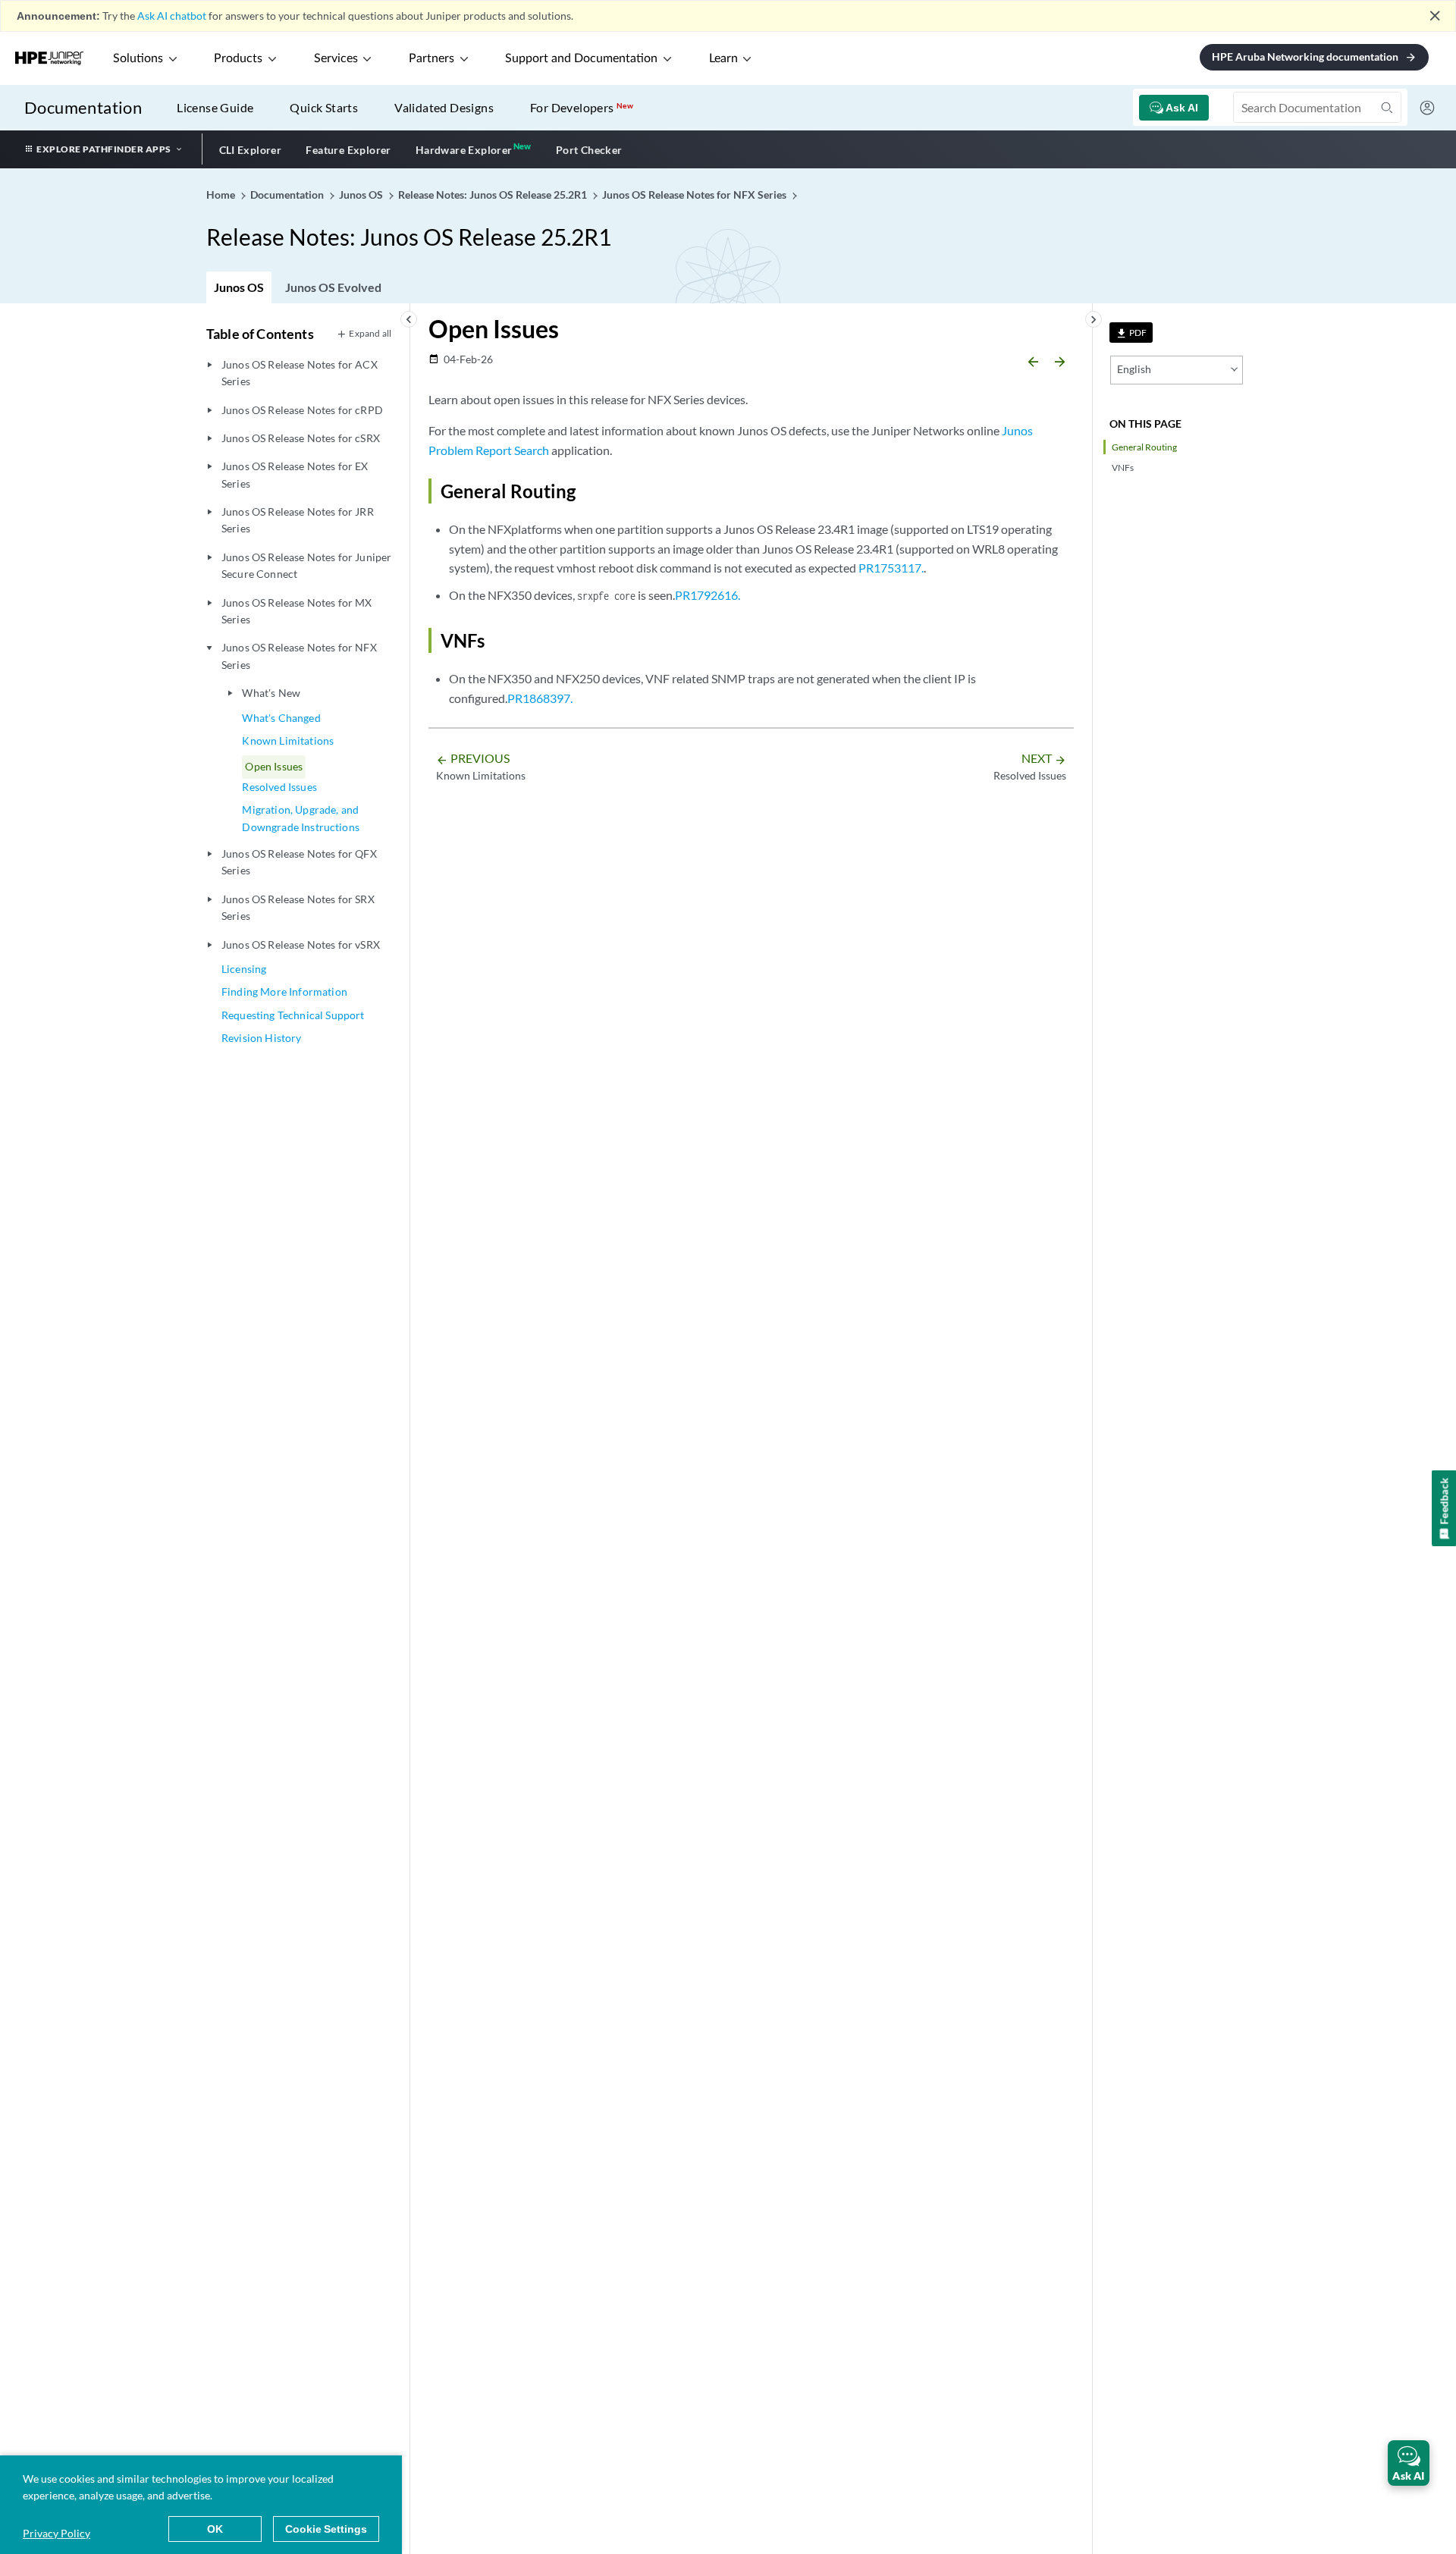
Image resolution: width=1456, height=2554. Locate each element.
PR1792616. (708, 595)
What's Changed (281, 718)
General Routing (1144, 447)
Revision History (262, 1038)
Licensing (244, 969)
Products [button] (238, 58)
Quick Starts (324, 107)
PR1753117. (891, 568)
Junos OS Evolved (333, 287)
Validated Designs (444, 107)
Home (222, 195)
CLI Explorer (251, 150)
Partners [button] (431, 58)
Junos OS (239, 287)
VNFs (1123, 468)
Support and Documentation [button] (581, 58)
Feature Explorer (348, 150)
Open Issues (274, 766)
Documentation (83, 107)
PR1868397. (540, 698)
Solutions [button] (138, 58)
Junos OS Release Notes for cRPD (302, 410)
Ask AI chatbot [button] (172, 16)
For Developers (582, 107)
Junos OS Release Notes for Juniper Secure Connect (306, 565)
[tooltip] (1131, 333)
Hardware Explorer (464, 150)
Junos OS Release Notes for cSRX (301, 438)
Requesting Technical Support (293, 1015)
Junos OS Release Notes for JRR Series (298, 520)
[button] (1409, 2463)
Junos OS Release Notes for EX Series (295, 474)
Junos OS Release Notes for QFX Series (299, 862)
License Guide (215, 107)
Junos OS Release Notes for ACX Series (300, 373)
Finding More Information (284, 991)
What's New (271, 693)
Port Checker (589, 150)
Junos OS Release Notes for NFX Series (299, 656)
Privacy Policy (56, 2533)
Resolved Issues (279, 787)
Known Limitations (288, 740)
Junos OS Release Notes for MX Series (297, 611)
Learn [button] (723, 58)
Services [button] (336, 58)
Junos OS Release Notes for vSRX (301, 944)
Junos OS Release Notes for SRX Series (298, 907)
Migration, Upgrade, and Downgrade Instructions (301, 818)
